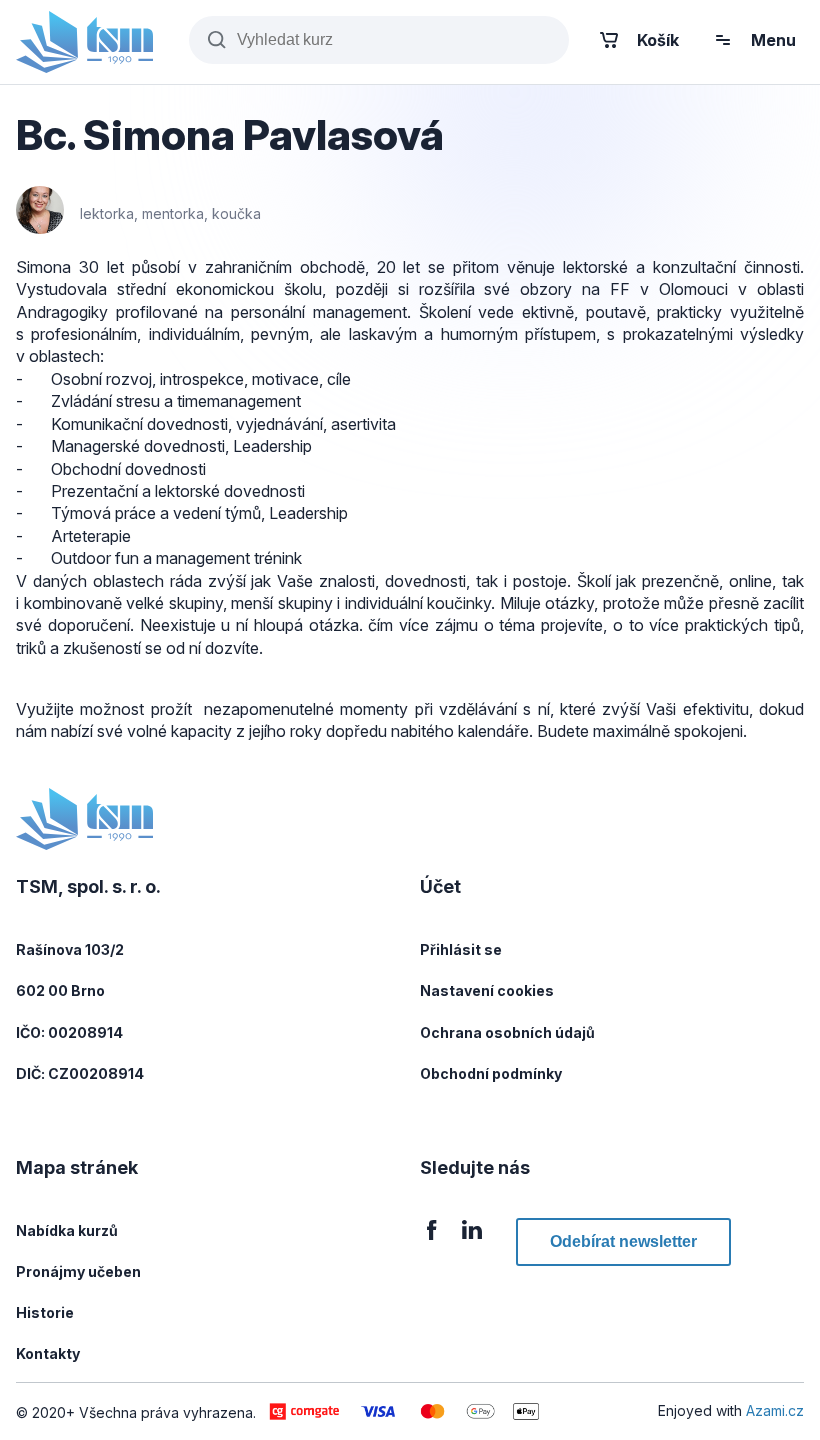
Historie (45, 1312)
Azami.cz (775, 1410)
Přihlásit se (461, 949)
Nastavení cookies (487, 990)
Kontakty (48, 1353)
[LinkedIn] (472, 1242)
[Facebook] (432, 1242)
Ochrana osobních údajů (507, 1032)
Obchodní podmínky (491, 1073)
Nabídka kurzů (67, 1230)
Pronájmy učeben (78, 1271)
